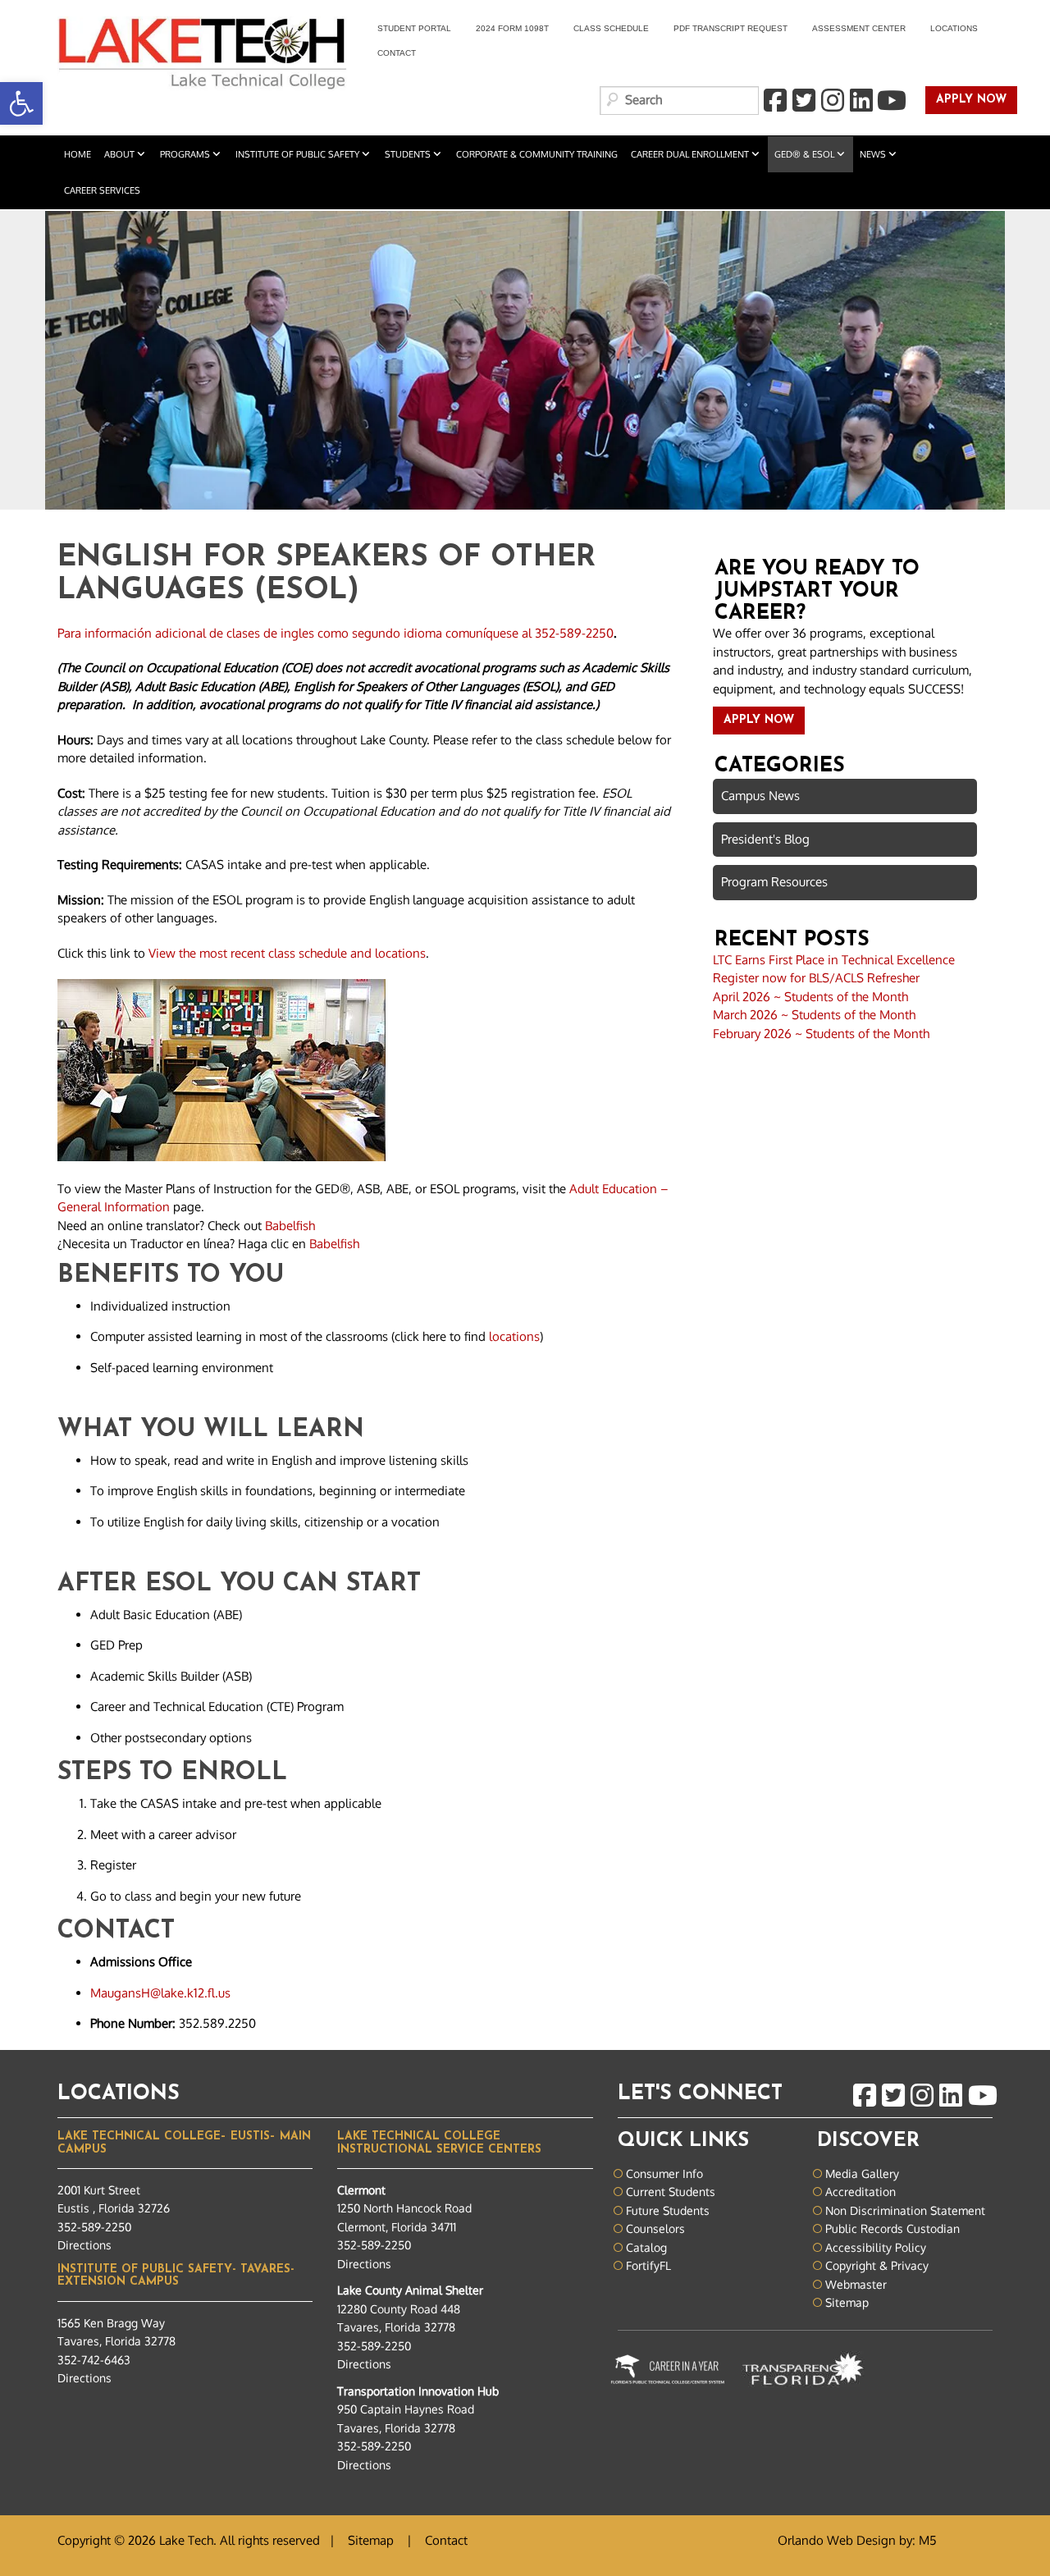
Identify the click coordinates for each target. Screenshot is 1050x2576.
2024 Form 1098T (512, 28)
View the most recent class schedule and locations (287, 953)
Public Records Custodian (892, 2228)
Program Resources (774, 882)
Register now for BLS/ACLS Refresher (816, 978)
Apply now (966, 101)
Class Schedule (611, 28)
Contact (397, 53)
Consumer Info (664, 2173)
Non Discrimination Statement (905, 2210)
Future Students (668, 2210)
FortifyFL (648, 2265)
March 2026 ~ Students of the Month (814, 1015)
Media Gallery (862, 2173)
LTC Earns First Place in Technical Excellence (834, 960)
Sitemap (847, 2302)
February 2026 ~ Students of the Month (821, 1034)
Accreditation (861, 2192)
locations (514, 1336)
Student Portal (408, 31)
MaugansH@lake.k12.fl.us (160, 1993)
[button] (21, 103)
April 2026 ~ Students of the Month (810, 997)
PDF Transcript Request (724, 31)
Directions (84, 2245)
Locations (954, 28)
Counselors (655, 2228)
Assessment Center (859, 28)
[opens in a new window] (774, 101)
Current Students (671, 2192)
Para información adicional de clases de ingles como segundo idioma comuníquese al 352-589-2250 (336, 633)
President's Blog (765, 839)
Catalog (646, 2247)
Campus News (760, 796)
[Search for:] (679, 101)
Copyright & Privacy (877, 2265)
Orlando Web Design (837, 2540)
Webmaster (856, 2284)
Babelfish (290, 1226)
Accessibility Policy (876, 2247)
